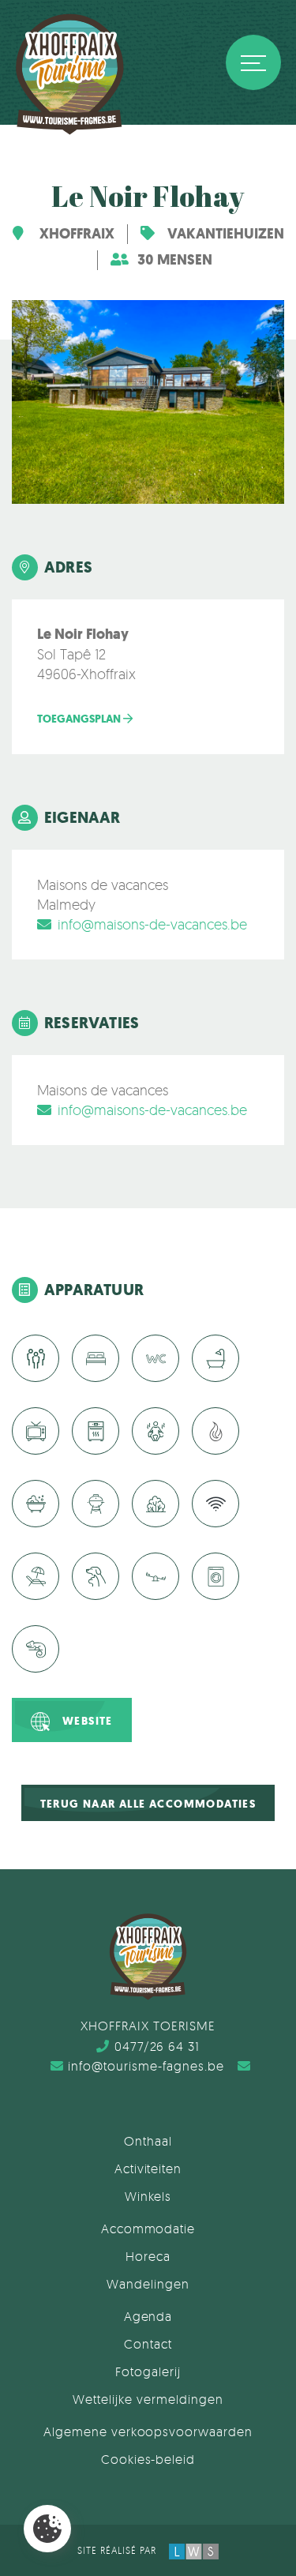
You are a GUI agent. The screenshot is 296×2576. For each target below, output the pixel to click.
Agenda (148, 2316)
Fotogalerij (148, 2371)
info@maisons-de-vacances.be (152, 924)
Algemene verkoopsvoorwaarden (148, 2431)
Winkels (148, 2196)
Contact (148, 2344)
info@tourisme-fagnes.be (146, 2066)
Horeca (148, 2256)
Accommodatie (148, 2229)
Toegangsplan (80, 719)
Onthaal (148, 2141)
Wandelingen (148, 2284)
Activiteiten (148, 2169)
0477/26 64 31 (157, 2046)
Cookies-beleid (148, 2459)
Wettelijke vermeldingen (148, 2399)
